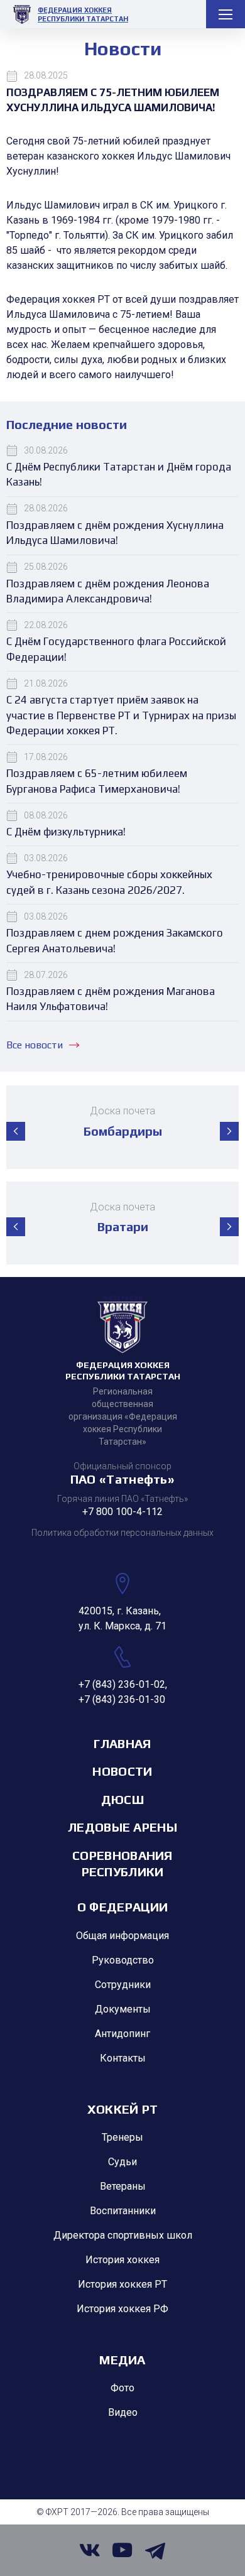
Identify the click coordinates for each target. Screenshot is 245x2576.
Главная (122, 1743)
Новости (122, 1771)
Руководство (123, 1960)
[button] (16, 1131)
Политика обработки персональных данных (122, 1533)
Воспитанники (123, 2211)
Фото (122, 2388)
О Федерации (122, 1907)
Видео (123, 2412)
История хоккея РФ (122, 2309)
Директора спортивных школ (123, 2235)
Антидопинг (122, 2034)
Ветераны (123, 2186)
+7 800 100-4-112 (122, 1512)
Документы (123, 2009)
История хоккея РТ (122, 2284)
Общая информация (122, 1936)
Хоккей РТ (123, 2109)
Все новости (35, 1045)
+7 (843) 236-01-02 (122, 1684)
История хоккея (122, 2260)
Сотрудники (123, 1985)
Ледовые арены (122, 1827)
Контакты (123, 2058)
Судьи (122, 2162)
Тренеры (122, 2137)
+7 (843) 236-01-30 (122, 1699)
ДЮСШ (122, 1799)
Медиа (122, 2360)
